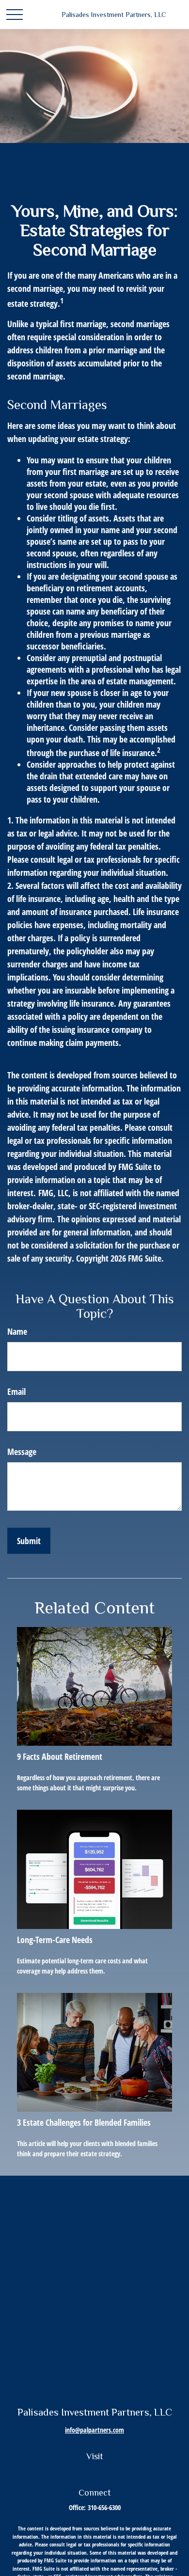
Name (17, 1331)
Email (16, 1391)
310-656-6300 (104, 2507)
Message (22, 1452)
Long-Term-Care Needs (55, 1940)
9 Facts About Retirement (60, 1756)
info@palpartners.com (94, 2430)
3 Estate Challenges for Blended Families (84, 2122)
